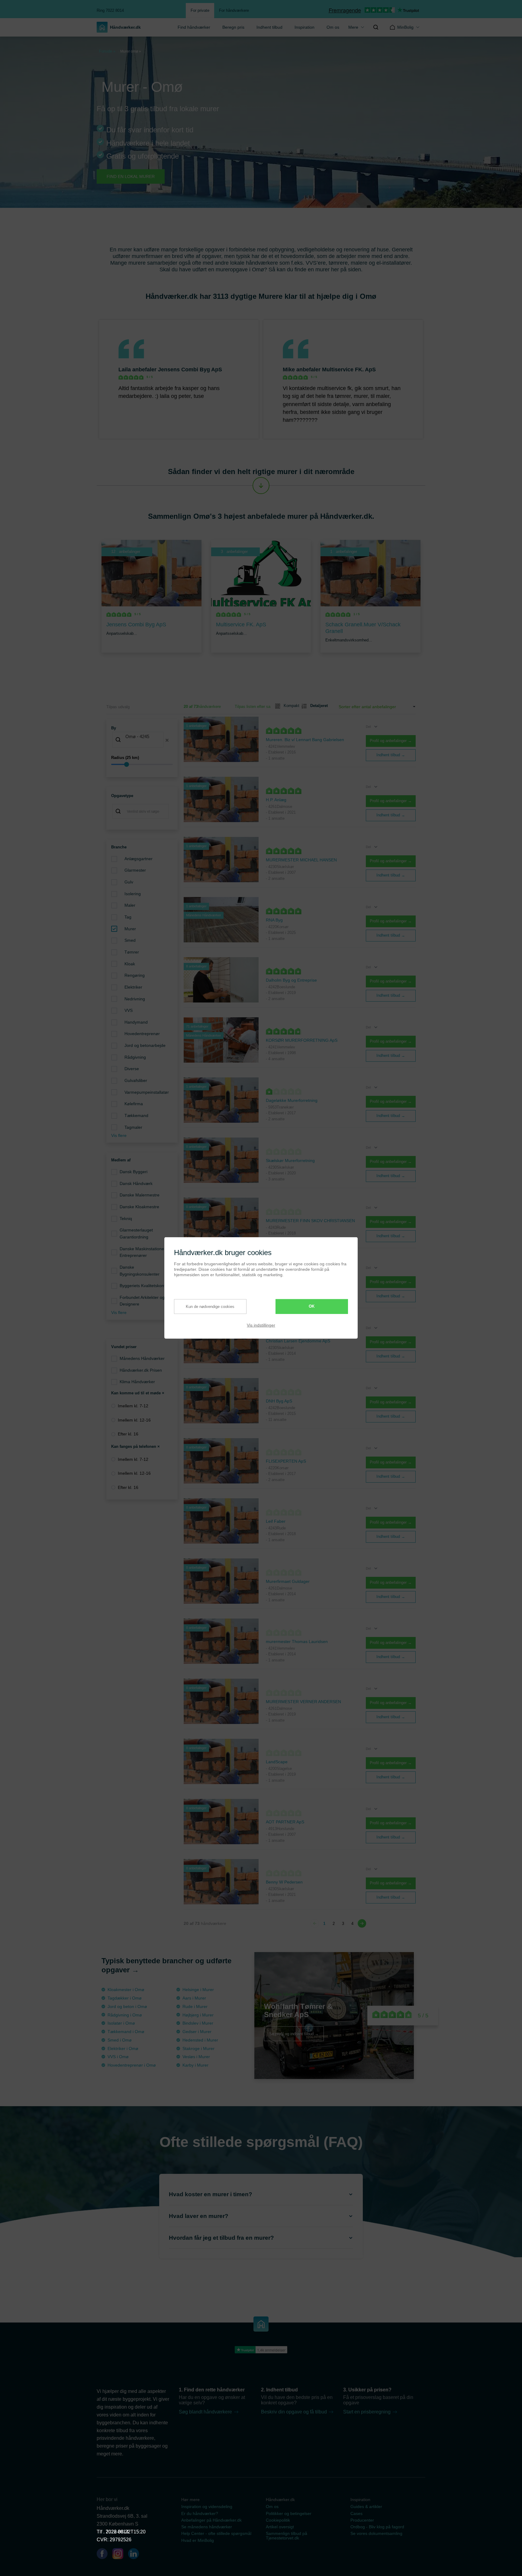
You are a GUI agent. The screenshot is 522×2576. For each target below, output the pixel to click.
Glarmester (135, 870)
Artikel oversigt (280, 2527)
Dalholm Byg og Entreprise (291, 980)
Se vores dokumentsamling (376, 2533)
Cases (356, 2513)
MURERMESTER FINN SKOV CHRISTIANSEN (310, 1221)
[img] (376, 27)
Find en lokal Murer (131, 176)
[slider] (142, 764)
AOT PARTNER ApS (285, 1822)
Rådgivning (135, 1057)
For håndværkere (234, 10)
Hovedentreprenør (142, 1034)
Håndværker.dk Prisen (141, 1370)
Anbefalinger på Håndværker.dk (211, 2520)
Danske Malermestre (140, 1195)
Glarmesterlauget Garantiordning (136, 1233)
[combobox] (142, 740)
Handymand (136, 1022)
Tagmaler (133, 1127)
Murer (130, 929)
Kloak (130, 964)
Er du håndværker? (200, 2513)
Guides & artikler (366, 2507)
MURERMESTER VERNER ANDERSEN (303, 1702)
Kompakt (289, 706)
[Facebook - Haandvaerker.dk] (105, 2555)
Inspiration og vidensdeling (207, 2507)
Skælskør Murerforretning (290, 1160)
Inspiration (304, 27)
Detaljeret (317, 706)
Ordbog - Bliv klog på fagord (377, 2527)
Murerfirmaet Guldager (288, 1581)
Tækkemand (136, 1115)
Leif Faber (276, 1521)
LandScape (277, 1762)
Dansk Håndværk (136, 1183)
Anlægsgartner (139, 859)
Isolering (133, 894)
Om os (333, 27)
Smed (130, 940)
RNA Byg (274, 920)
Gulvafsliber (136, 1080)
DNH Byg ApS (279, 1401)
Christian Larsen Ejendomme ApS (298, 1341)
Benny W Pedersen (284, 1882)
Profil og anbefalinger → (391, 741)
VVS (129, 1010)
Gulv (129, 882)
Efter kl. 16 (128, 1434)
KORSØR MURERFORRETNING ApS (302, 1040)
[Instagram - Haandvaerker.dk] (120, 2555)
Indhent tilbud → (391, 755)
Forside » (107, 51)
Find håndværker (194, 27)
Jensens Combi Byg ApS (190, 370)
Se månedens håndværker (207, 2527)
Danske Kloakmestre (139, 1207)
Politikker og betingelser (289, 2513)
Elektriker (133, 987)
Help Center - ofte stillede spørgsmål (216, 2533)
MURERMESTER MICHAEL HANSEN (301, 860)
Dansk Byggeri (134, 1172)
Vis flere (119, 1135)
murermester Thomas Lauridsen (297, 1641)
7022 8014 (117, 2532)
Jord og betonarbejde (145, 1045)
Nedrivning (135, 999)
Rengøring (135, 975)
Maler (130, 905)
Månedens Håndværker (142, 1358)
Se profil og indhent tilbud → (294, 2034)
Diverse (132, 1069)
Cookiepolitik (278, 2520)
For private (200, 10)
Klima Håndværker (137, 1382)
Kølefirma (134, 1104)
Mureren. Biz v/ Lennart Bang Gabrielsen (305, 740)
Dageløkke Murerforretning (292, 1100)
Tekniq (126, 1219)
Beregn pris (233, 27)
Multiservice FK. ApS (349, 370)
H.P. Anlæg (276, 800)
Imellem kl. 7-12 (133, 1406)
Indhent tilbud (269, 27)
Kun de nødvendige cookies (210, 1307)
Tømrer (132, 952)
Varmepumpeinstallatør (147, 1092)
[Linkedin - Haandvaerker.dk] (136, 2555)
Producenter (362, 2520)
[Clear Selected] (167, 740)
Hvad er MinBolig (198, 2540)
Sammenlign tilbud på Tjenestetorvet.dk (287, 2536)
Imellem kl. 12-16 (134, 1420)
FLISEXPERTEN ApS (286, 1461)
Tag (128, 917)
